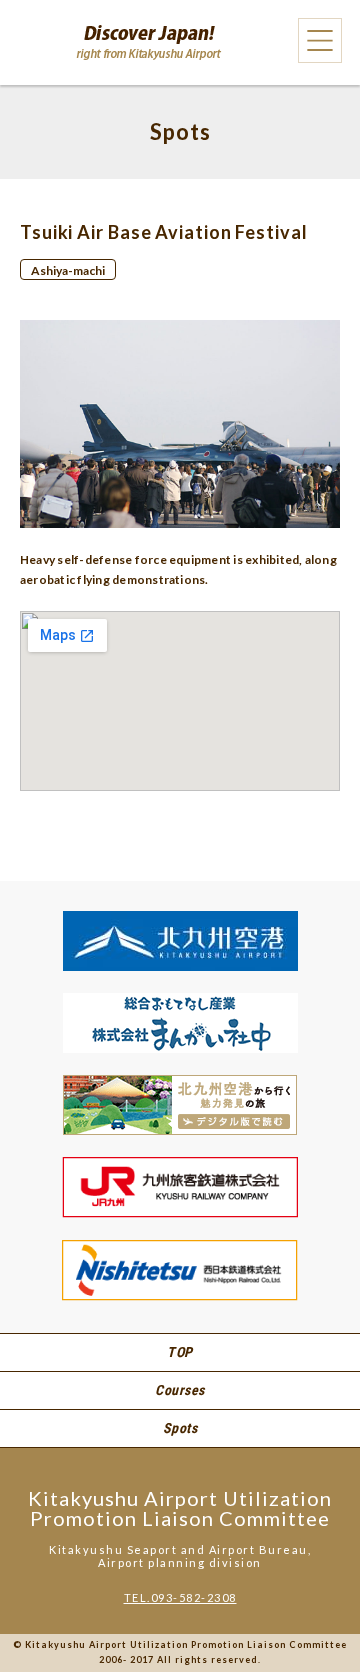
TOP (180, 1352)
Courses (180, 1390)
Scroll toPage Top (310, 1602)
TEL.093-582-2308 (180, 1597)
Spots (180, 1428)
